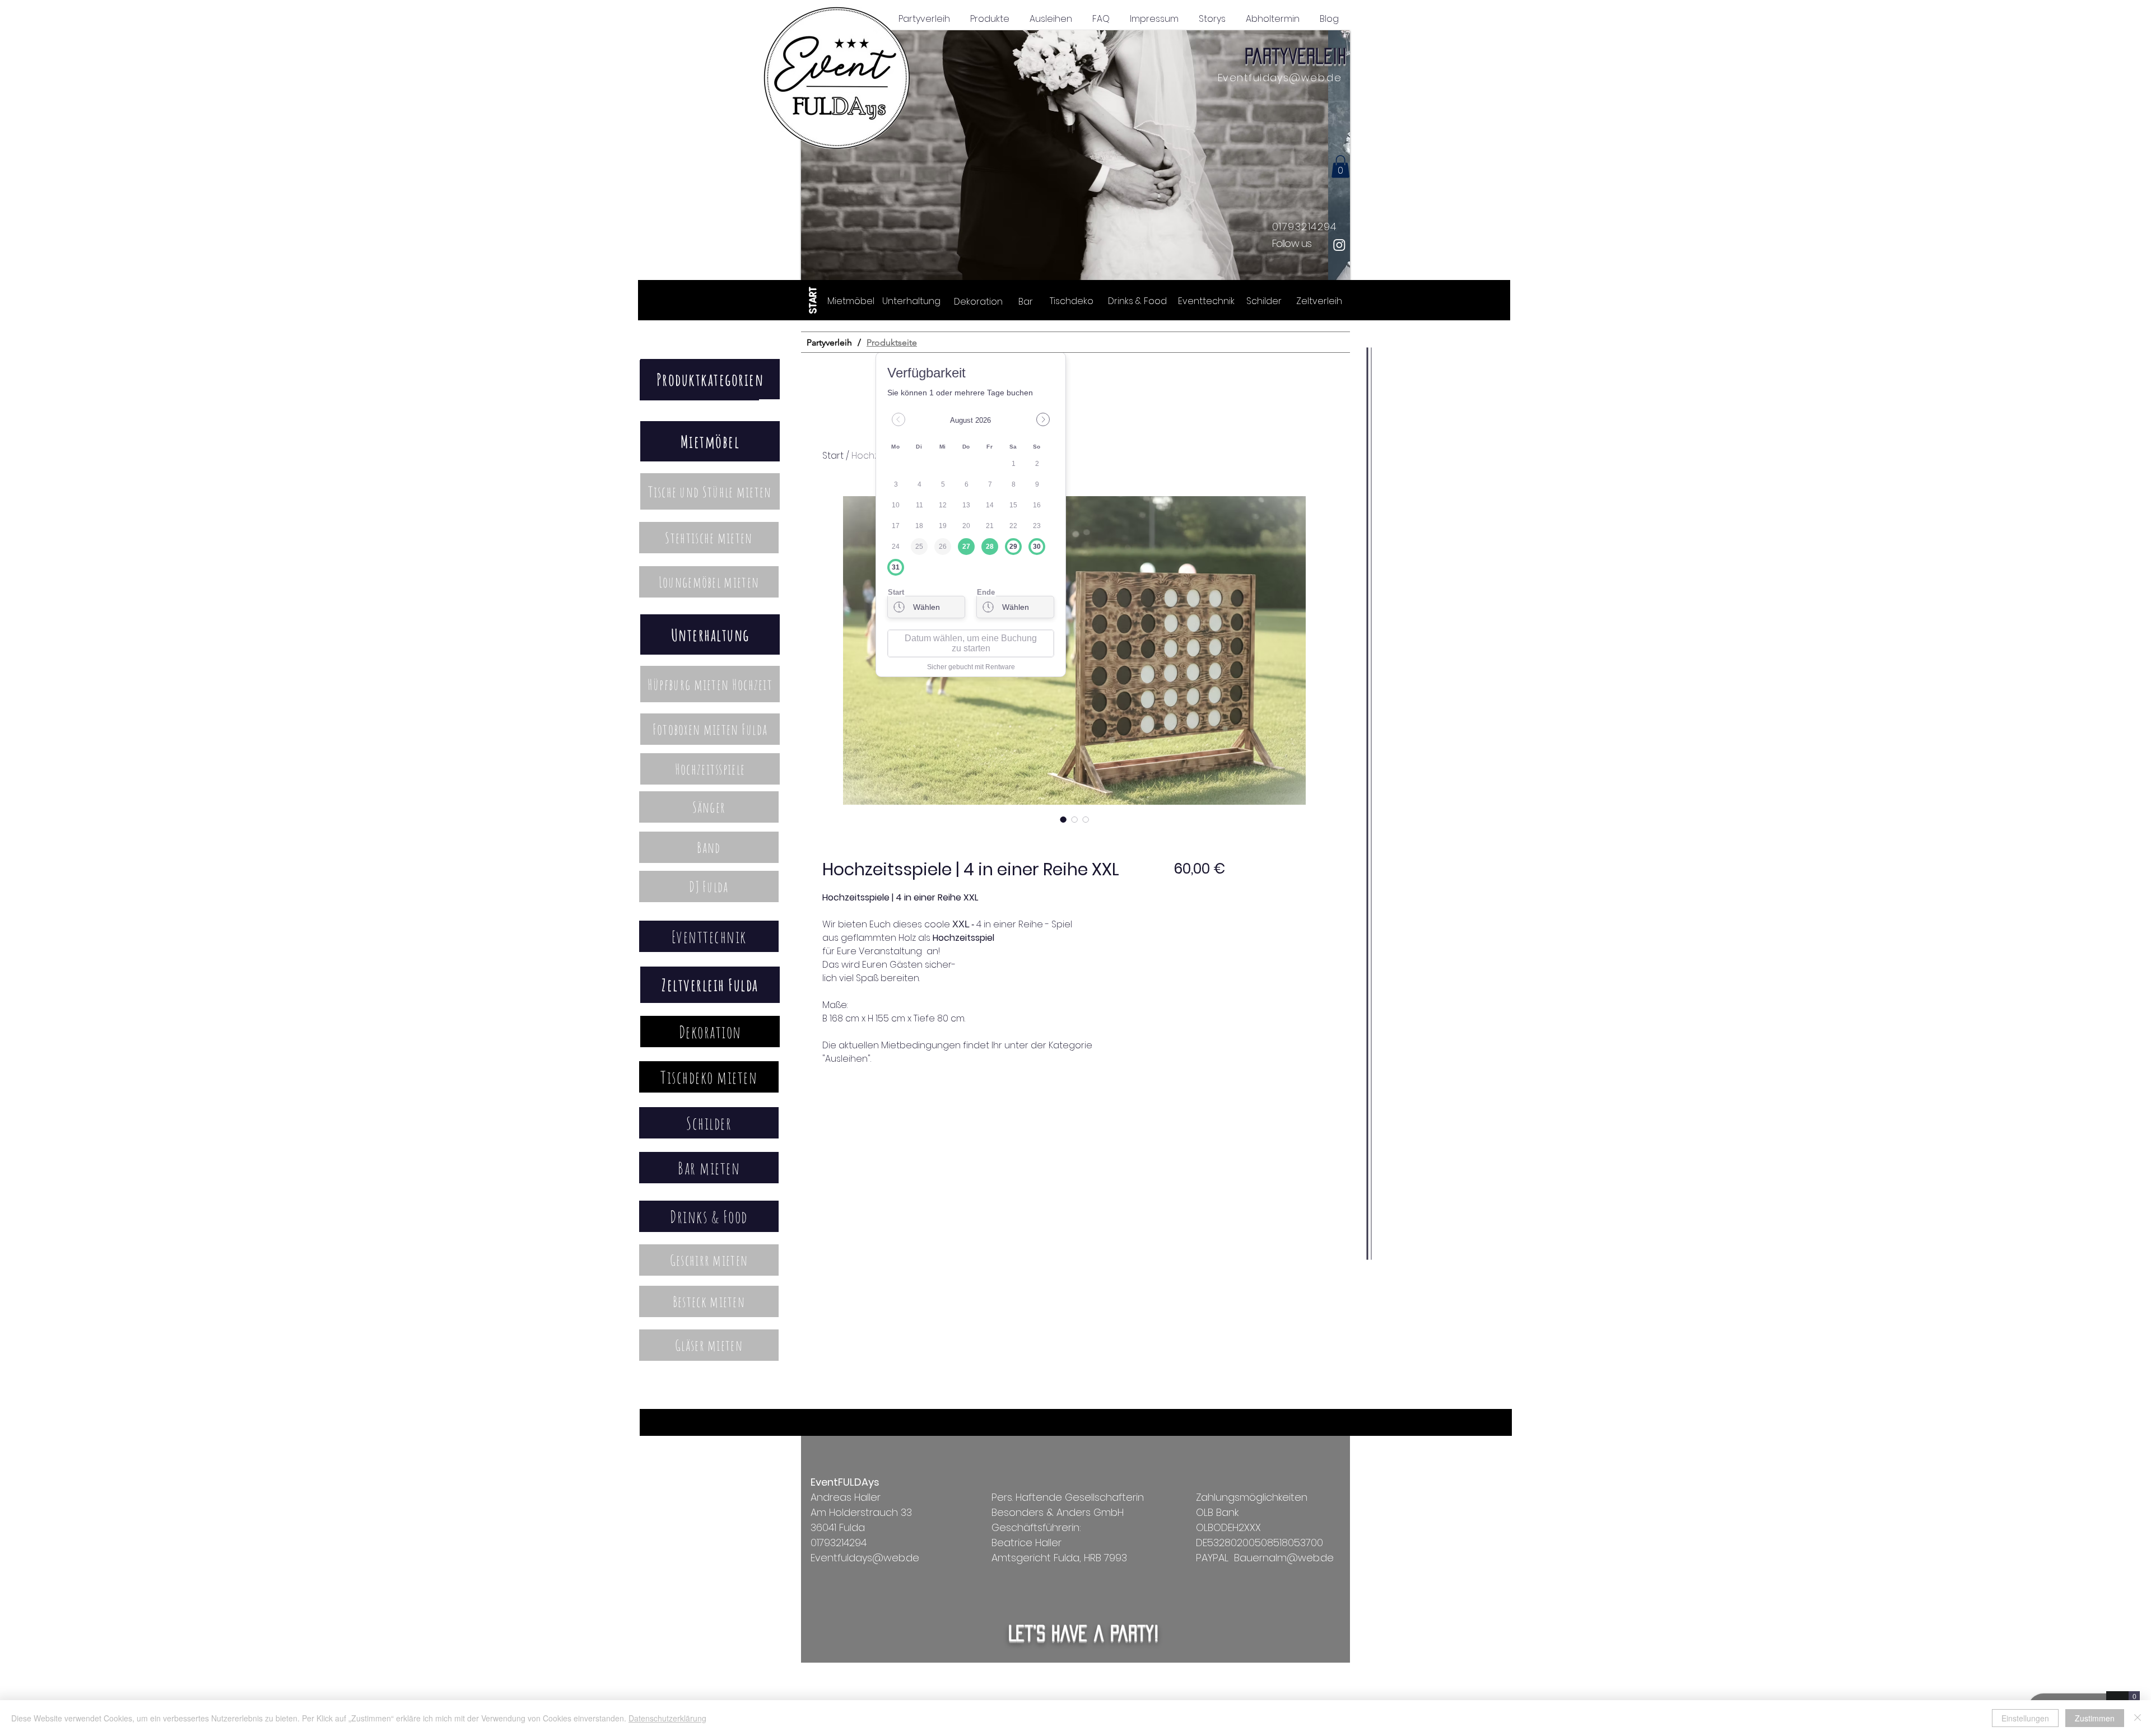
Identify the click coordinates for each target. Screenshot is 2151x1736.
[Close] (2138, 1718)
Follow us (1292, 243)
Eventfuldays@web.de (1280, 78)
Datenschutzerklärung (667, 1718)
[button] (1075, 157)
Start (833, 456)
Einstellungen (2025, 1718)
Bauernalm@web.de (1284, 1558)
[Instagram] (1339, 245)
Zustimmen (2095, 1718)
